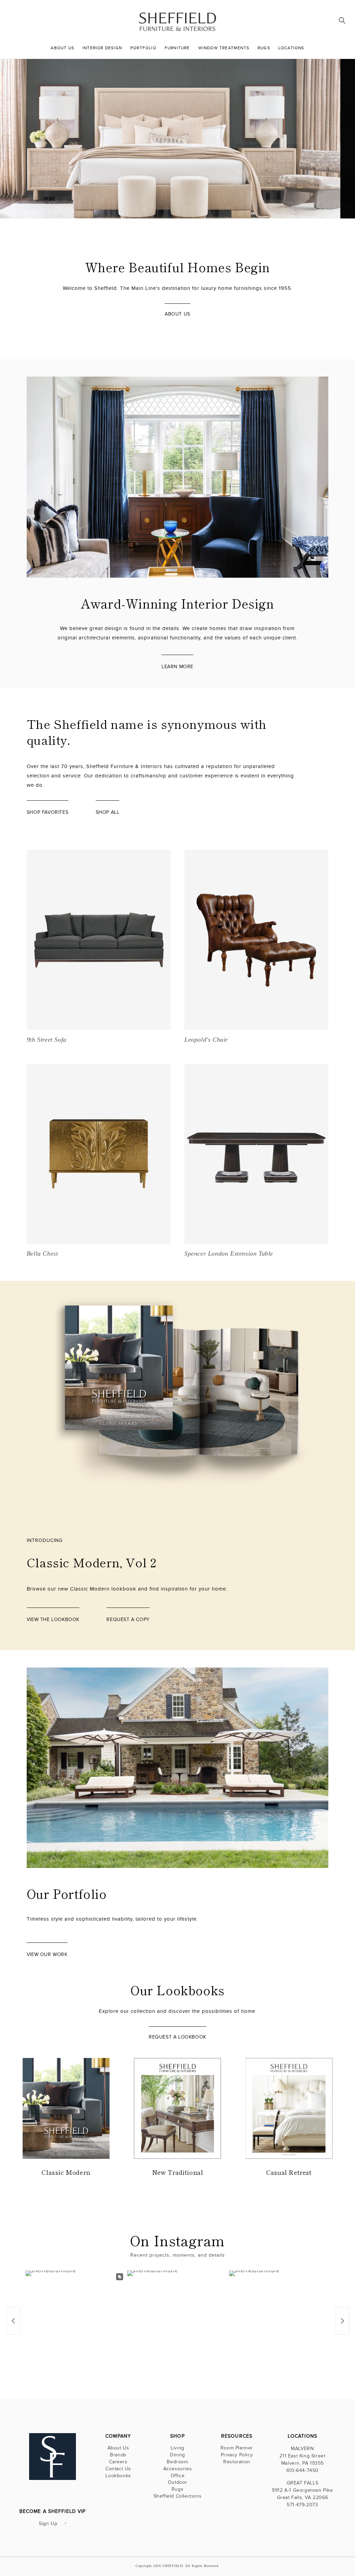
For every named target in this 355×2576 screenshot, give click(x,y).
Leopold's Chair (206, 1040)
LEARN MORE (177, 667)
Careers (118, 2462)
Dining (177, 2455)
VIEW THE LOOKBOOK (294, 186)
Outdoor (177, 2482)
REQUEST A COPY (128, 1619)
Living (177, 2449)
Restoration (237, 2462)
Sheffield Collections (178, 2496)
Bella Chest (42, 1253)
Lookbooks (118, 2476)
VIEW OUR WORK (47, 1954)
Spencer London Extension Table (229, 1253)
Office (178, 2476)
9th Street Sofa (47, 1040)
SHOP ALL (108, 812)
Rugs (177, 2489)
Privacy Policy (237, 2455)
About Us (118, 2449)
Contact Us (118, 2469)
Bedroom (177, 2462)
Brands (118, 2455)
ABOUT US (177, 314)
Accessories (178, 2469)
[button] (342, 20)
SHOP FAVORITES (47, 812)
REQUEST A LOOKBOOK (177, 2037)
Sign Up (48, 2523)
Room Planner (237, 2449)
